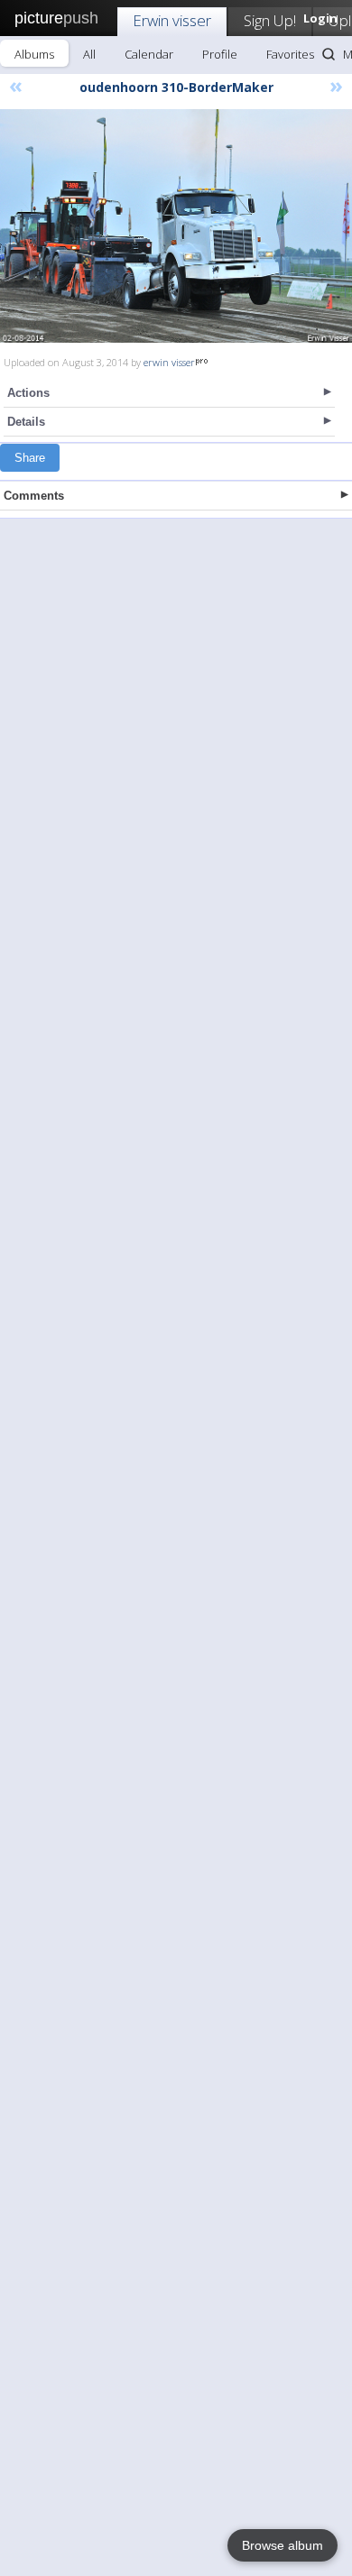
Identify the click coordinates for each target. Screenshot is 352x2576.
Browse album (283, 2545)
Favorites (290, 54)
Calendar (149, 54)
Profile (220, 54)
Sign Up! (270, 20)
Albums (34, 54)
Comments (34, 496)
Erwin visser (172, 20)
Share (30, 458)
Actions (28, 393)
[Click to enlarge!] (176, 226)
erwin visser (169, 362)
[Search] (329, 54)
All (89, 54)
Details (26, 422)
